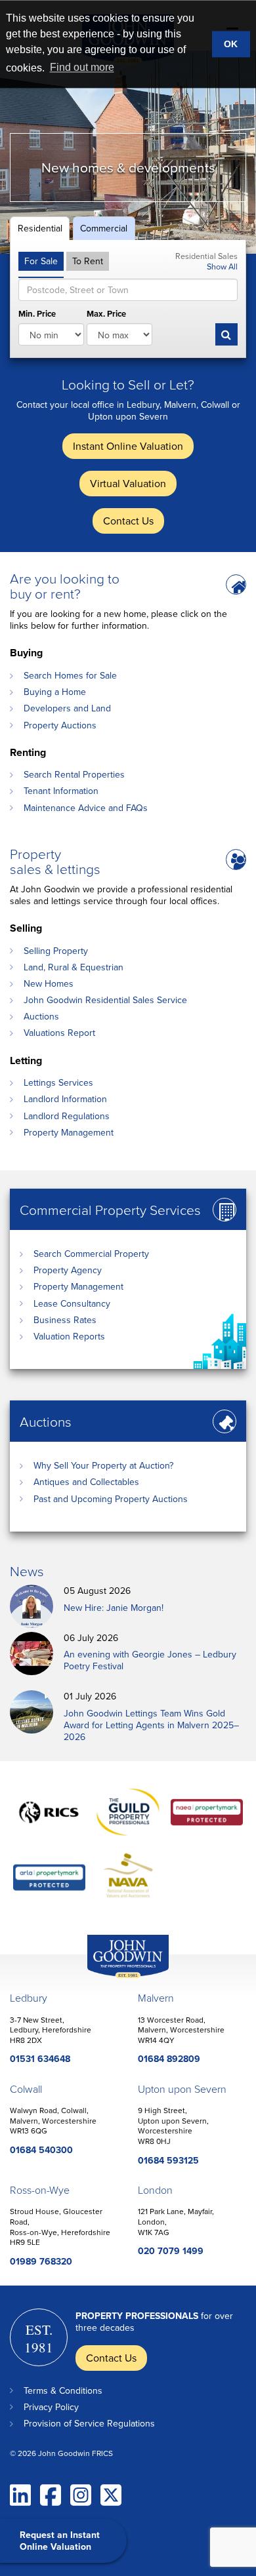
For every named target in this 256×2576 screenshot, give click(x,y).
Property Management (69, 1132)
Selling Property (56, 951)
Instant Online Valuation (128, 446)
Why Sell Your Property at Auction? (103, 1465)
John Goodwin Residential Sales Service (105, 1000)
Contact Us (128, 521)
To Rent (88, 261)
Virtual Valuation (128, 483)
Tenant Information (61, 791)
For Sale (41, 261)
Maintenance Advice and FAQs (86, 808)
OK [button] (231, 44)
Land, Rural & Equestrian (74, 967)
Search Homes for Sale (70, 675)
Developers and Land (67, 708)
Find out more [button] (82, 67)
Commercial (104, 228)
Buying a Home (55, 692)
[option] (128, 152)
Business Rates (65, 1320)
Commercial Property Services (110, 1209)
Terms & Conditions (63, 2390)
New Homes (49, 983)
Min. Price (37, 314)
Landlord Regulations (67, 1116)
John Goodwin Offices (117, 1978)
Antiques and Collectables (86, 1482)
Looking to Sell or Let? (128, 384)
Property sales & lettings (55, 861)
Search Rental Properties (74, 774)
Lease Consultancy (72, 1303)
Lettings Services (58, 1082)
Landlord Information (65, 1099)
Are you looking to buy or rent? (65, 585)
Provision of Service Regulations (89, 2423)
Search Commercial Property (91, 1254)
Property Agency (68, 1270)
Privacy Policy (51, 2407)
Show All (222, 266)
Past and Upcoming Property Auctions (111, 1499)
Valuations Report (59, 1033)
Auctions (41, 1016)
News (27, 1571)
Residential (40, 228)
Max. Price (106, 314)
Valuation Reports (69, 1336)
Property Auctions (60, 725)
